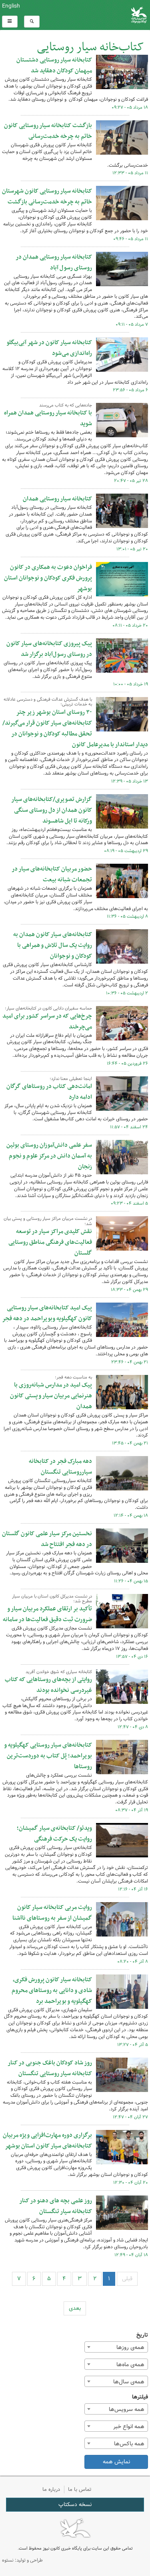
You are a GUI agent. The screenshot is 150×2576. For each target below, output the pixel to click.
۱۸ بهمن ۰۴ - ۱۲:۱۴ (131, 1516)
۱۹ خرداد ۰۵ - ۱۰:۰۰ (131, 684)
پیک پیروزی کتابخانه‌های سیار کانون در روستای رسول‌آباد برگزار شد (49, 649)
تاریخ (142, 2335)
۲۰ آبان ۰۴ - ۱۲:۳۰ (131, 2183)
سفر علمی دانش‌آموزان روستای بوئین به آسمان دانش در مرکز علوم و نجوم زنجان (49, 1156)
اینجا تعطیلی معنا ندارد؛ (71, 1079)
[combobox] (116, 2347)
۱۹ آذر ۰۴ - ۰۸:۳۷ (132, 1810)
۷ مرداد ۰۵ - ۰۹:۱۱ (132, 325)
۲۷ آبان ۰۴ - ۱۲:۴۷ (130, 2117)
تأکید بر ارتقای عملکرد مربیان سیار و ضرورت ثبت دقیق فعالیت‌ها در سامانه (47, 1614)
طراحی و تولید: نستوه (22, 2560)
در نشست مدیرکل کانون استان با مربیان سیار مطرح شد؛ (52, 1599)
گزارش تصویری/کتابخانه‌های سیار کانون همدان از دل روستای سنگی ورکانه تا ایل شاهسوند (52, 810)
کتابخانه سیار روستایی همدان (57, 499)
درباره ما (51, 2489)
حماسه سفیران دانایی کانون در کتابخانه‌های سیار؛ (48, 1008)
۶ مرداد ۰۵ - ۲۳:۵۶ (130, 390)
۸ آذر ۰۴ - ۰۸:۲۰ (133, 1962)
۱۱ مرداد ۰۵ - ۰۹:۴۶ (131, 239)
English (11, 6)
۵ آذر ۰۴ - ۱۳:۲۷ (133, 2045)
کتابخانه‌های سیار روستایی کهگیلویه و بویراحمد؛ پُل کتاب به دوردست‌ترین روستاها (48, 1756)
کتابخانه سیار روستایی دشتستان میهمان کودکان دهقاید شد (54, 65)
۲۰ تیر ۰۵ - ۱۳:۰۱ (132, 549)
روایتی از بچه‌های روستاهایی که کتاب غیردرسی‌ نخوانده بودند (48, 1685)
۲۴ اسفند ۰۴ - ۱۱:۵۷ (129, 1127)
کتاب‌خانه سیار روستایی (90, 47)
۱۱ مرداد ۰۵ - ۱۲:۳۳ (130, 173)
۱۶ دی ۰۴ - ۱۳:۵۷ (132, 1657)
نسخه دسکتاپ (75, 2504)
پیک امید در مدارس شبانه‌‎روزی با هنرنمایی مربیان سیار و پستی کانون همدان (51, 1396)
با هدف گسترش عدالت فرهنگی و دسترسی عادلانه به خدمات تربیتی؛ (48, 702)
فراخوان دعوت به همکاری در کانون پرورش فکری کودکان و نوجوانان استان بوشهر (48, 578)
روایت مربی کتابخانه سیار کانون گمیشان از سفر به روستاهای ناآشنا (52, 1913)
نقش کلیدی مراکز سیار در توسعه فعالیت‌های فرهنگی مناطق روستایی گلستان (50, 1242)
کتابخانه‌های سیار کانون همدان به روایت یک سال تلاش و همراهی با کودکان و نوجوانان (53, 945)
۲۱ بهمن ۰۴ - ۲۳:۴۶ (130, 1362)
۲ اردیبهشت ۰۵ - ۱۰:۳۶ (127, 993)
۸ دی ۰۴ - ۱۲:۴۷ (133, 1727)
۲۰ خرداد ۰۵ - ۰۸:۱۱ (130, 626)
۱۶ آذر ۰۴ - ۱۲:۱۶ (133, 1889)
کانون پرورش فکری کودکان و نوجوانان (100, 15)
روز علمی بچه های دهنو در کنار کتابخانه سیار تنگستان (56, 2206)
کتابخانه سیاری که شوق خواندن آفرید (59, 1672)
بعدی (75, 2308)
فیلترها (140, 2397)
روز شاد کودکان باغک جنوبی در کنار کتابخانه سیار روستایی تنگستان (50, 2068)
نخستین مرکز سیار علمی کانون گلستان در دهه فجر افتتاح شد (47, 1539)
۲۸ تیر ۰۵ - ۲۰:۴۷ (131, 481)
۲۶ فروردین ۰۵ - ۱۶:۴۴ (127, 1064)
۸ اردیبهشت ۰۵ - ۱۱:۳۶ (127, 916)
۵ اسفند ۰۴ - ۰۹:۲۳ (129, 1203)
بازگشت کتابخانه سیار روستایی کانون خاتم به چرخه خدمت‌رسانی (48, 131)
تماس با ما (80, 2489)
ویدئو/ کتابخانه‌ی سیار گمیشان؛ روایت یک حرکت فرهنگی (54, 1834)
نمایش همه (116, 2462)
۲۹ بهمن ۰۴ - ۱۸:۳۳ (129, 1290)
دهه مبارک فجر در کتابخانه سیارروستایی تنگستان (60, 1467)
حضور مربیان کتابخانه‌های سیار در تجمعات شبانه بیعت (52, 874)
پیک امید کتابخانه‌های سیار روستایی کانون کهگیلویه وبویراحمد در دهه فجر (47, 1313)
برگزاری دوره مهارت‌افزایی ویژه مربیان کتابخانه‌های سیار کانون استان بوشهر (47, 2141)
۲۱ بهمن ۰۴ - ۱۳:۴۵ (130, 1443)
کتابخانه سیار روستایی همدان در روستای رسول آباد (54, 262)
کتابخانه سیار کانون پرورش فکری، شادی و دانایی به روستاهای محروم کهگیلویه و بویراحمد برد (52, 1990)
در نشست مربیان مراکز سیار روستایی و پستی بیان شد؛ (48, 1221)
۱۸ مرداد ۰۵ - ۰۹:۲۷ (130, 108)
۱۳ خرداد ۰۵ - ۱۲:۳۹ (130, 781)
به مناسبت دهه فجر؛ (73, 1377)
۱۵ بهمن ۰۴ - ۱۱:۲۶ (131, 1581)
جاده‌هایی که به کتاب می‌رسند (66, 405)
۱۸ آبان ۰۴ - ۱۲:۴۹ (131, 2255)
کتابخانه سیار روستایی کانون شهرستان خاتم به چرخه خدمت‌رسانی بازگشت (47, 196)
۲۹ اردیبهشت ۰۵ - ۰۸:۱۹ (126, 851)
